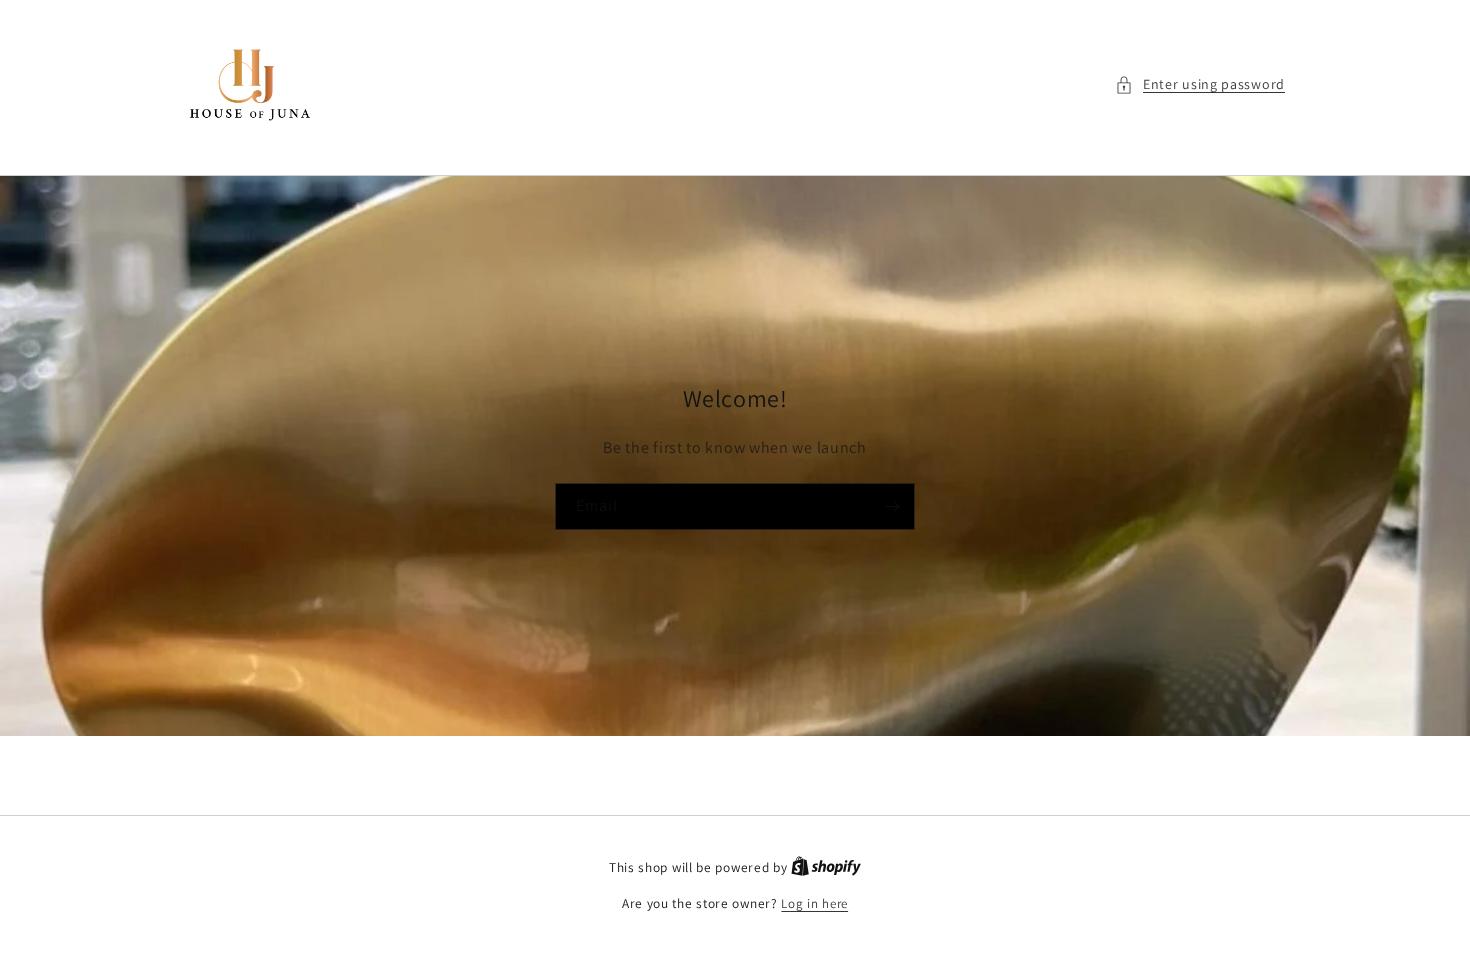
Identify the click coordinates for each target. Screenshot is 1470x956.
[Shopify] (826, 867)
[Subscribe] (892, 505)
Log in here (814, 903)
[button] (1200, 84)
